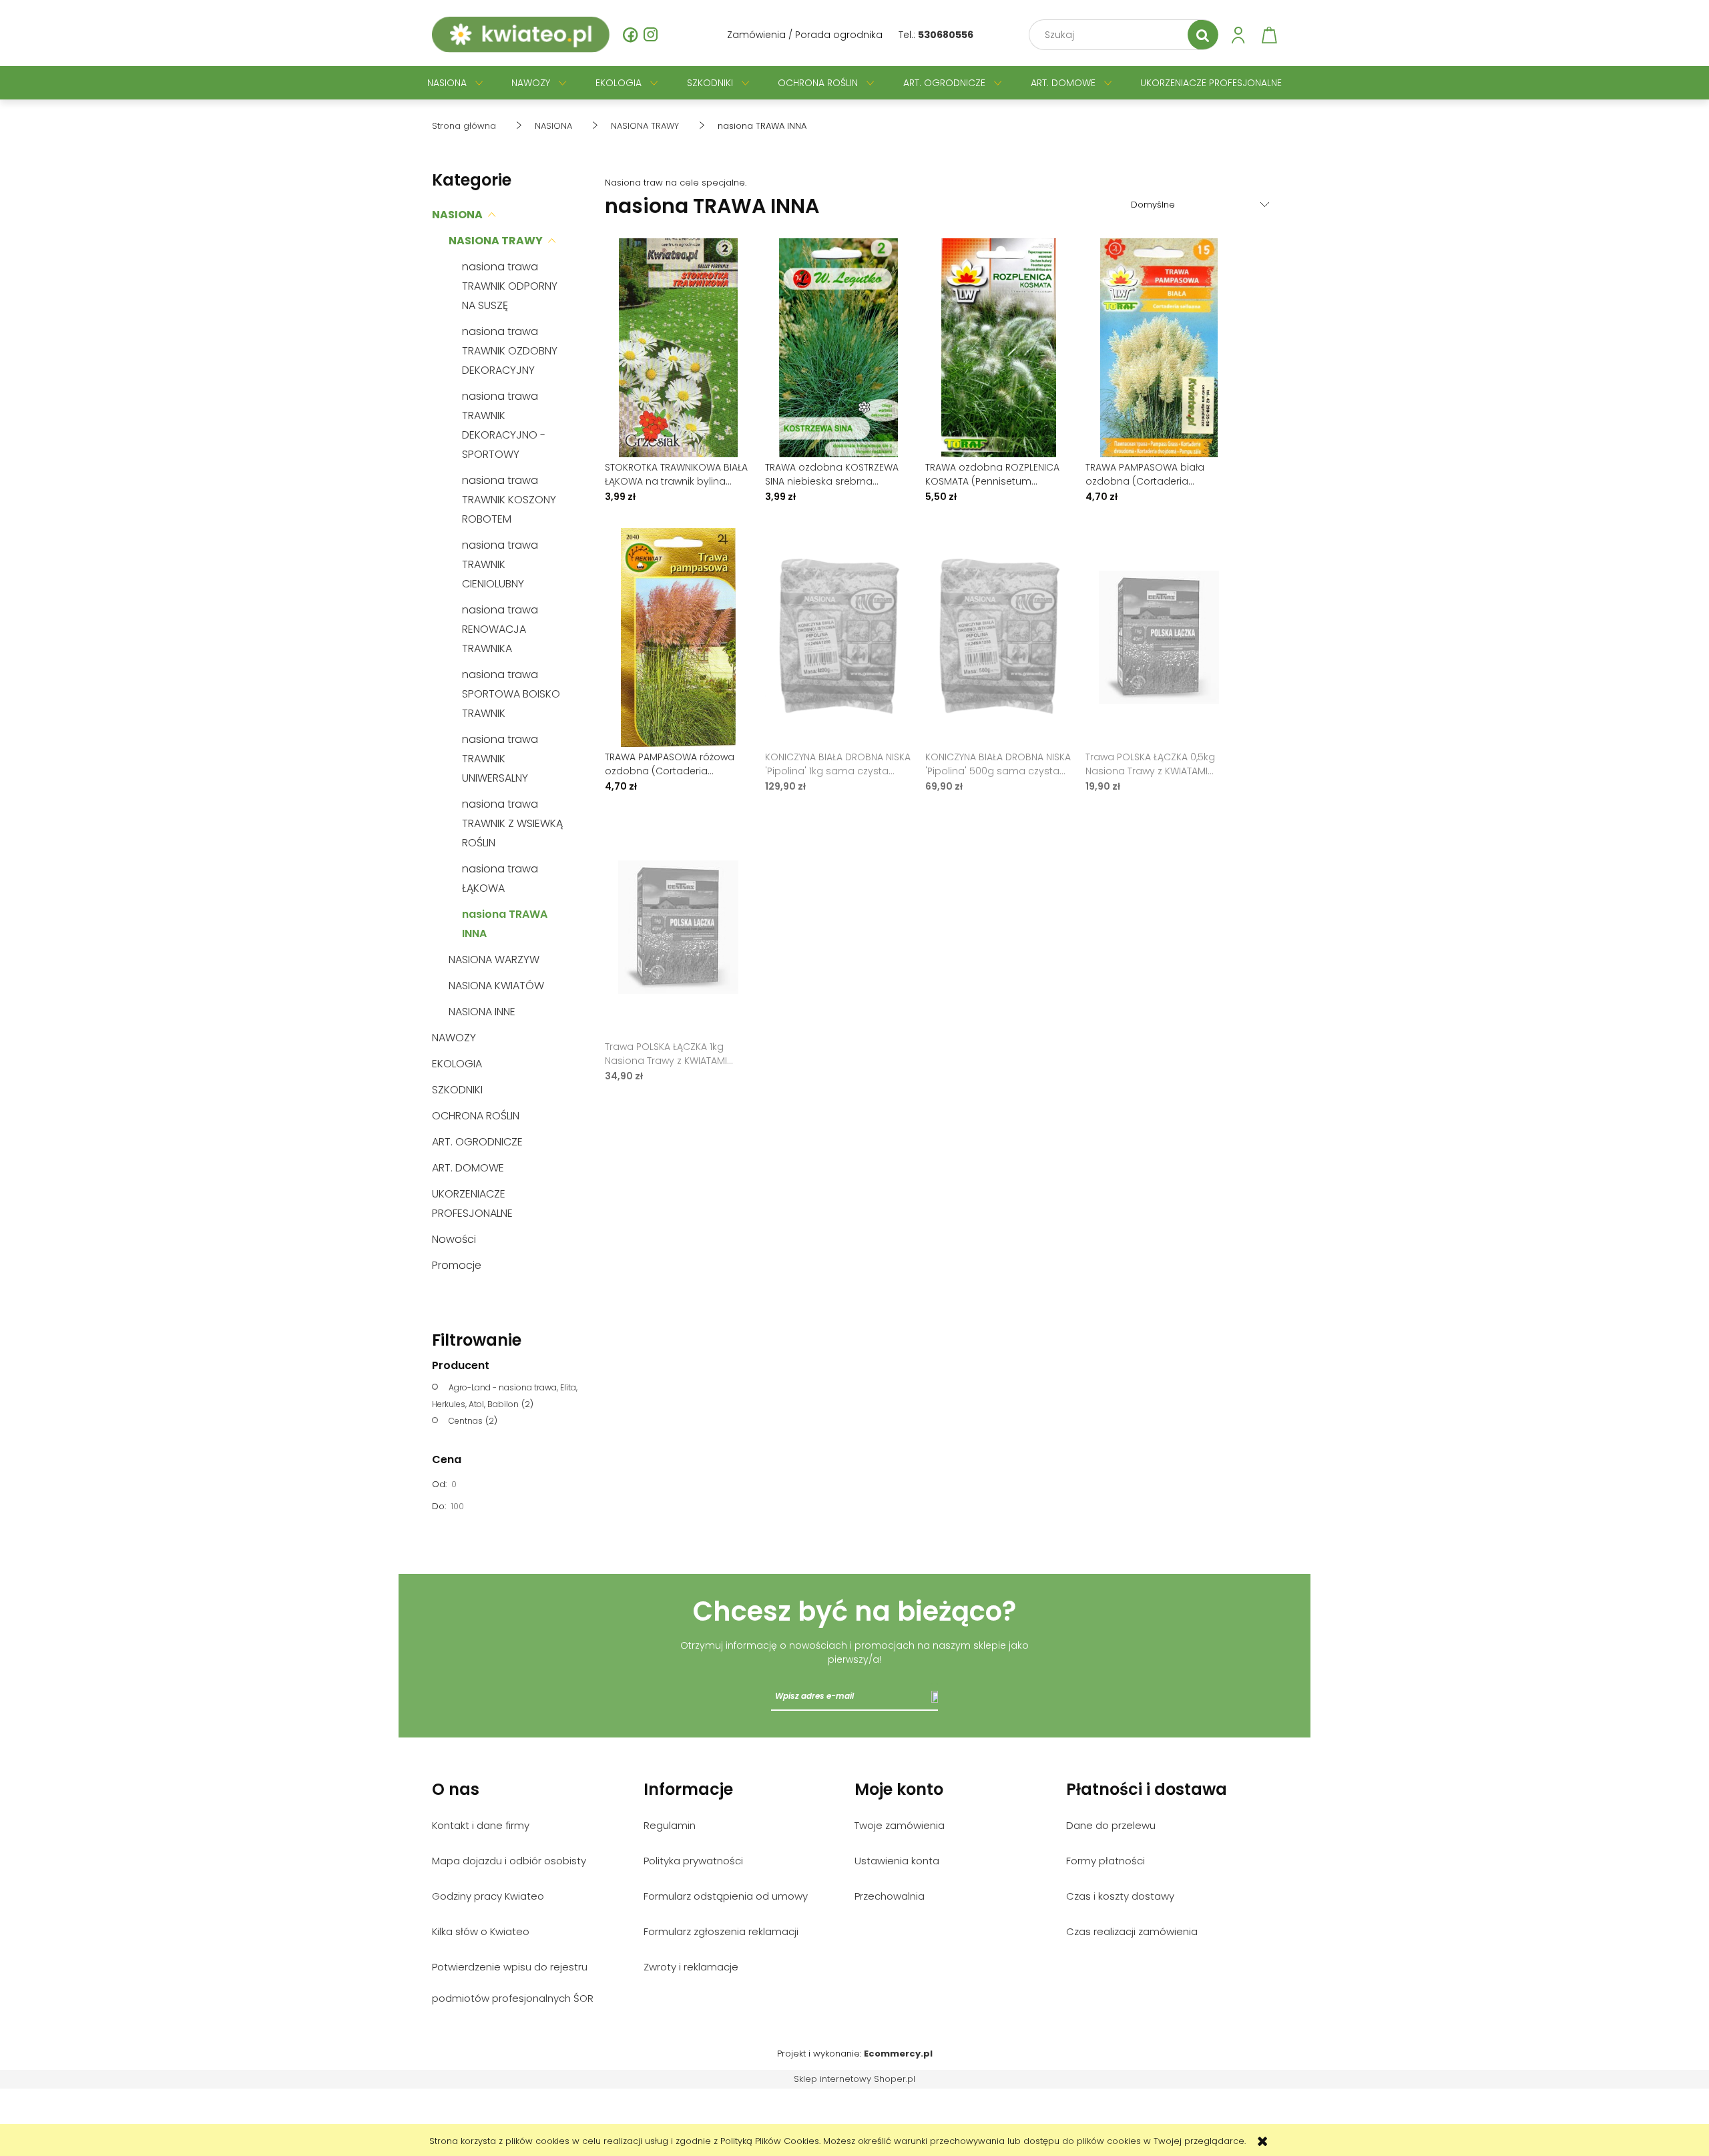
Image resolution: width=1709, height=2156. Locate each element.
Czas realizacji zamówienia (1132, 1931)
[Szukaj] (1203, 35)
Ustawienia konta (897, 1861)
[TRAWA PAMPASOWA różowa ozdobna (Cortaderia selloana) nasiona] (678, 637)
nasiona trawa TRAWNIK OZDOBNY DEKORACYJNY (510, 351)
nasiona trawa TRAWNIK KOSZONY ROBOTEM (509, 500)
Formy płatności (1106, 1861)
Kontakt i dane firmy (481, 1825)
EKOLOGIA (457, 1064)
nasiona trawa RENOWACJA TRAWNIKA (500, 629)
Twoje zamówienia (900, 1825)
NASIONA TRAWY (496, 241)
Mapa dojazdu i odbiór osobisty (509, 1861)
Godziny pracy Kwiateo (488, 1896)
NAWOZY (454, 1038)
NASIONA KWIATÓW (496, 986)
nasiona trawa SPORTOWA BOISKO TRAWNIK (511, 694)
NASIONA (457, 215)
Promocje (457, 1265)
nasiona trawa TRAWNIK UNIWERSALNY (500, 759)
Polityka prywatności (693, 1861)
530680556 (946, 35)
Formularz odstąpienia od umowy (726, 1896)
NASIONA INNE (482, 1012)
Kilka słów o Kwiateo (481, 1931)
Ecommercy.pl (898, 2054)
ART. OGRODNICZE (477, 1142)
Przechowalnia (890, 1896)
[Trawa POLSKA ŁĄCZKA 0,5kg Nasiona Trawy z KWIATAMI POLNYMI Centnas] (1159, 637)
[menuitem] (447, 83)
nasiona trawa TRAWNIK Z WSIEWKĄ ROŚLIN (512, 823)
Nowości (454, 1239)
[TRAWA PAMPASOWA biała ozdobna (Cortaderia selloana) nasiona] (1159, 348)
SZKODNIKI (457, 1090)
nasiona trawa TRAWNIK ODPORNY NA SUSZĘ (510, 286)
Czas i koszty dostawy (1120, 1896)
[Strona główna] (521, 35)
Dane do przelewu (1111, 1825)
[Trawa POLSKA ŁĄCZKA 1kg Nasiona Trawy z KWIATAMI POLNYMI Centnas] (678, 927)
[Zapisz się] (935, 1696)
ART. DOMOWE (468, 1168)
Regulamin (670, 1825)
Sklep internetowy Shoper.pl (854, 2079)
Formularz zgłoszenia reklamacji (721, 1931)
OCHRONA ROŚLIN (476, 1116)
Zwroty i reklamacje (691, 1967)
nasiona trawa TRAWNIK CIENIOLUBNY (500, 564)
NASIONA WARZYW (494, 960)
